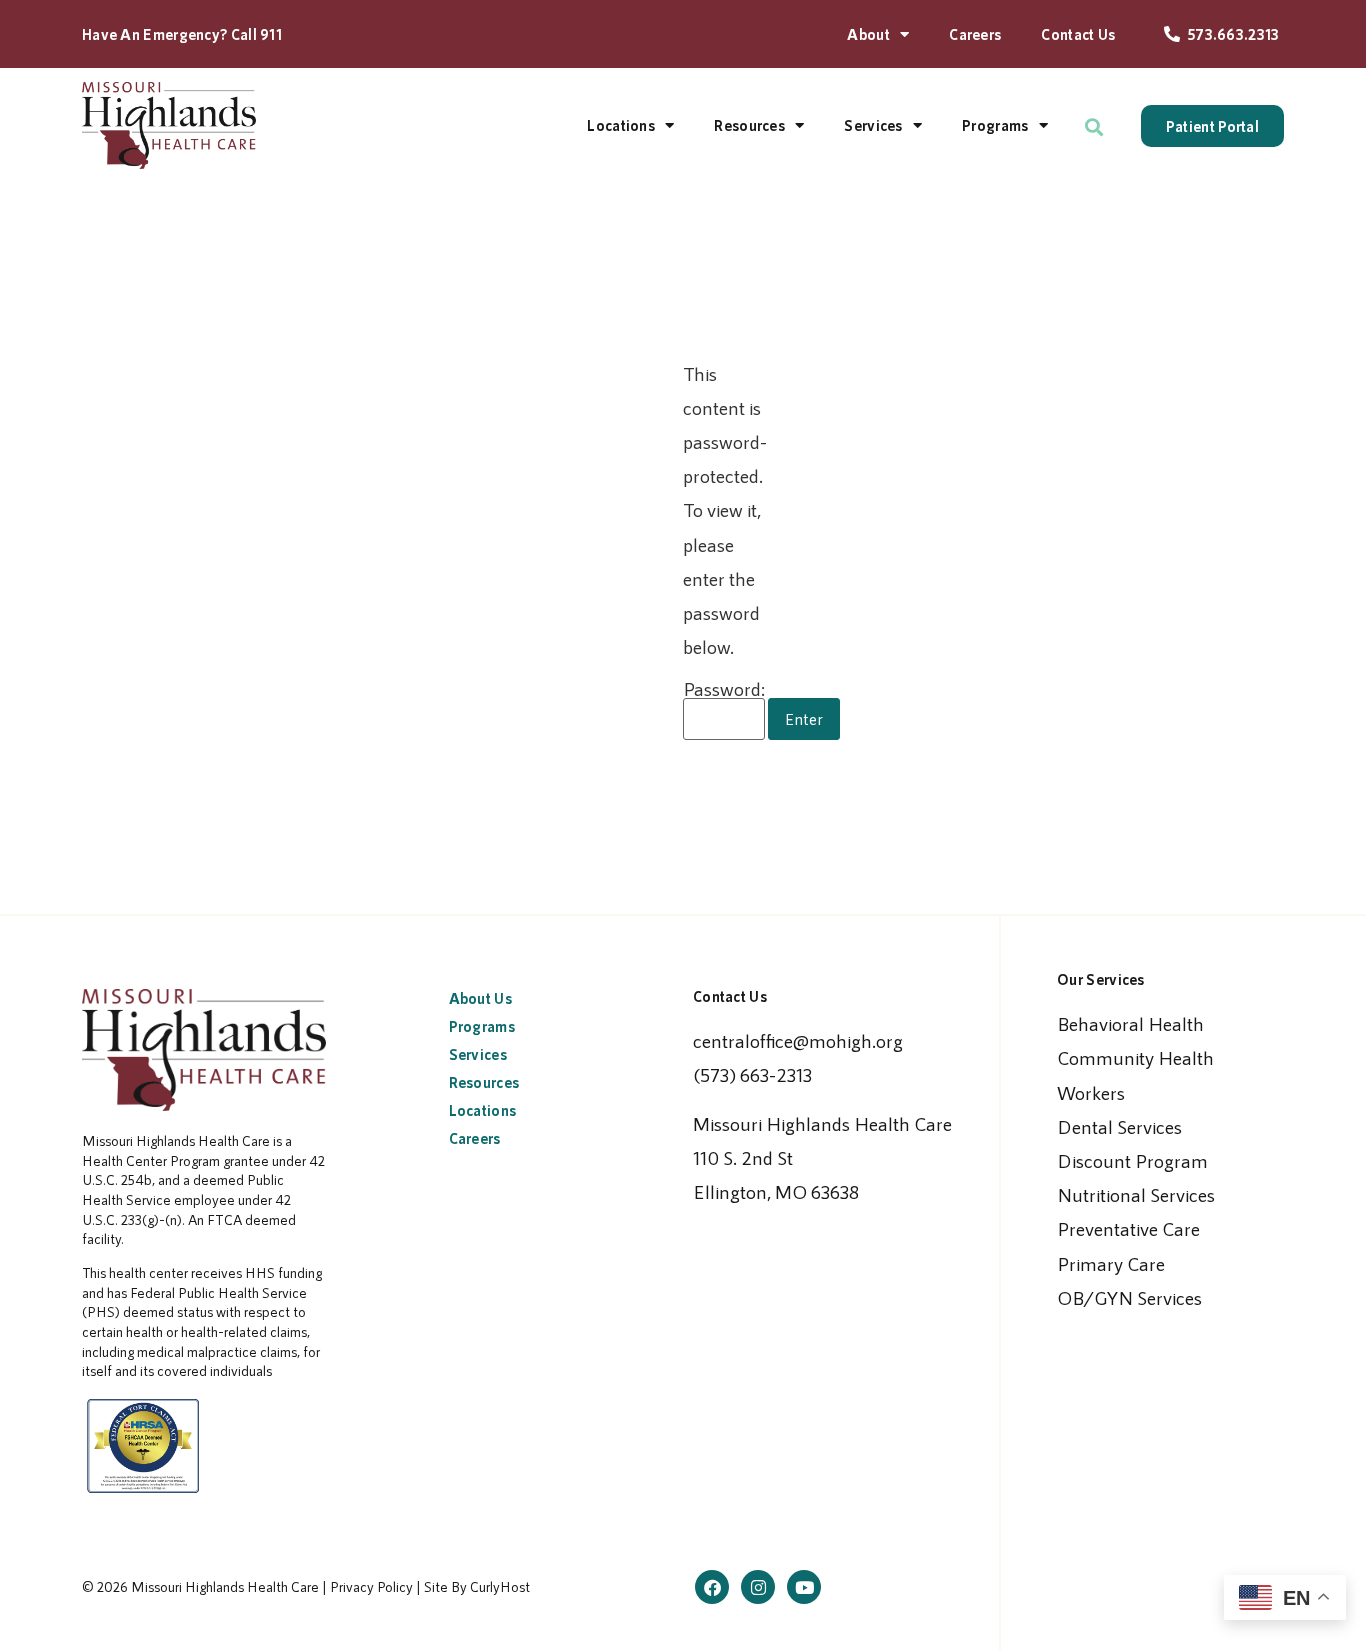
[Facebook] (712, 1587)
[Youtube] (804, 1587)
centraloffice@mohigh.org (798, 1040)
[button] (1094, 127)
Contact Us (1078, 34)
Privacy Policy (371, 1586)
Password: (724, 689)
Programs (995, 125)
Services (873, 125)
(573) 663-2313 (752, 1074)
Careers (975, 34)
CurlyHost (500, 1586)
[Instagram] (758, 1587)
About (868, 34)
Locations (621, 125)
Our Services (1101, 979)
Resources (749, 125)
